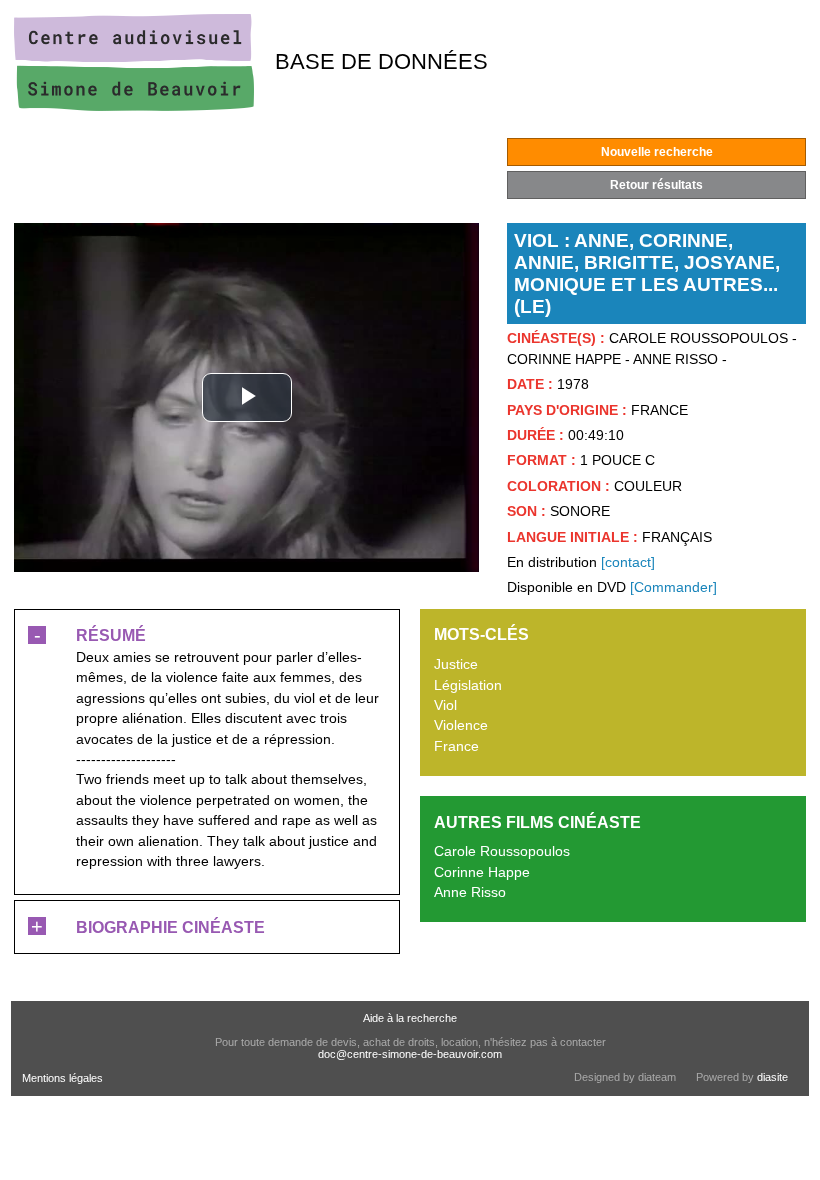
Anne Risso (470, 892)
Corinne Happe (482, 872)
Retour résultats (656, 185)
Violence (461, 725)
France (456, 746)
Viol (445, 705)
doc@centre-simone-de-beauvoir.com (410, 1054)
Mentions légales (62, 1078)
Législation (468, 685)
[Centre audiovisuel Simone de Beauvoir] (134, 106)
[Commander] (673, 587)
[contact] (628, 562)
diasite (772, 1077)
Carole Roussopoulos (502, 851)
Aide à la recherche (410, 1018)
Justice (456, 664)
